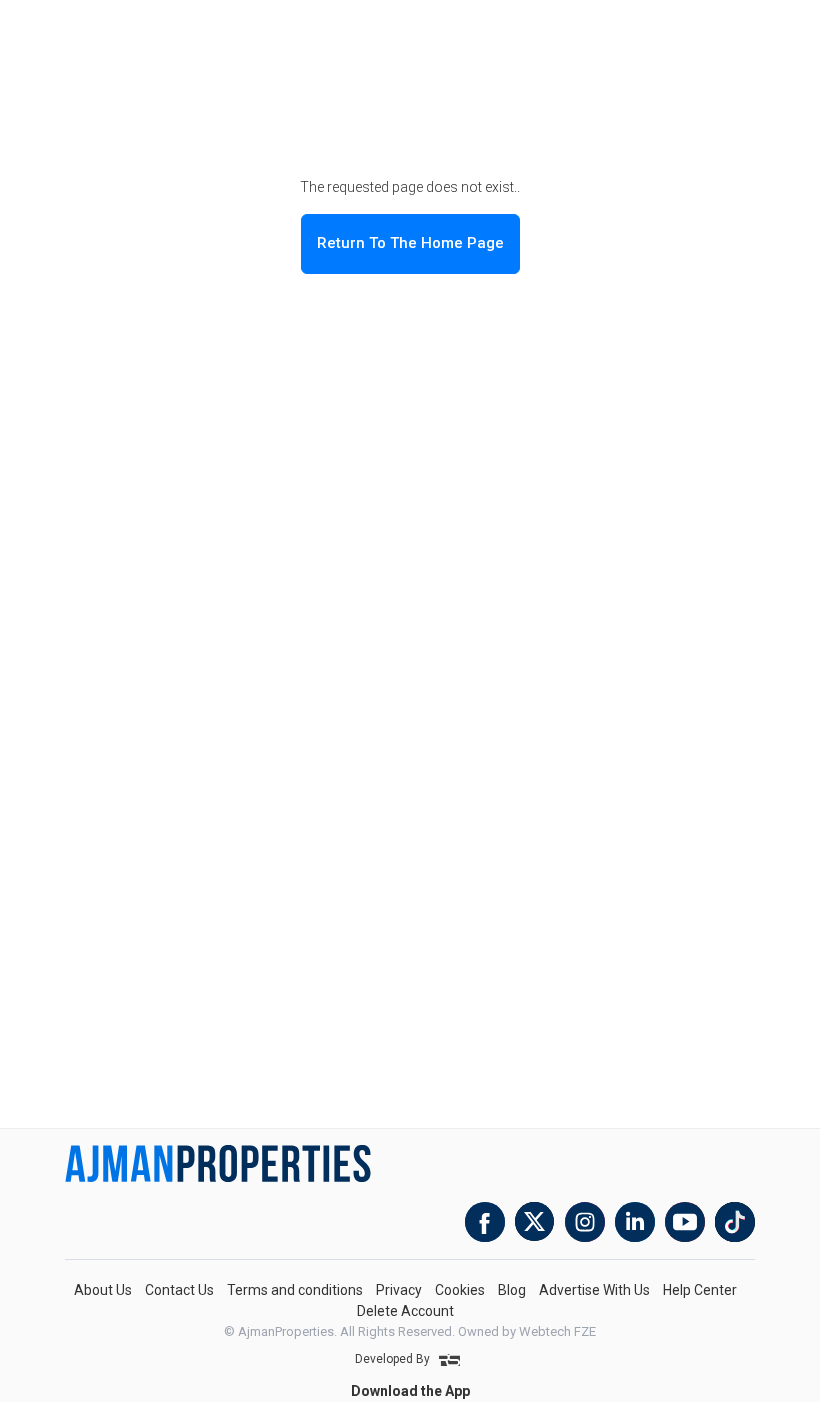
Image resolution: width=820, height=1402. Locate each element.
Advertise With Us (594, 1290)
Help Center (700, 1290)
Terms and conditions (295, 1290)
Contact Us (179, 1290)
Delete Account (405, 1311)
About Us (103, 1290)
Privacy (399, 1290)
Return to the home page (410, 243)
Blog (512, 1290)
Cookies (460, 1290)
